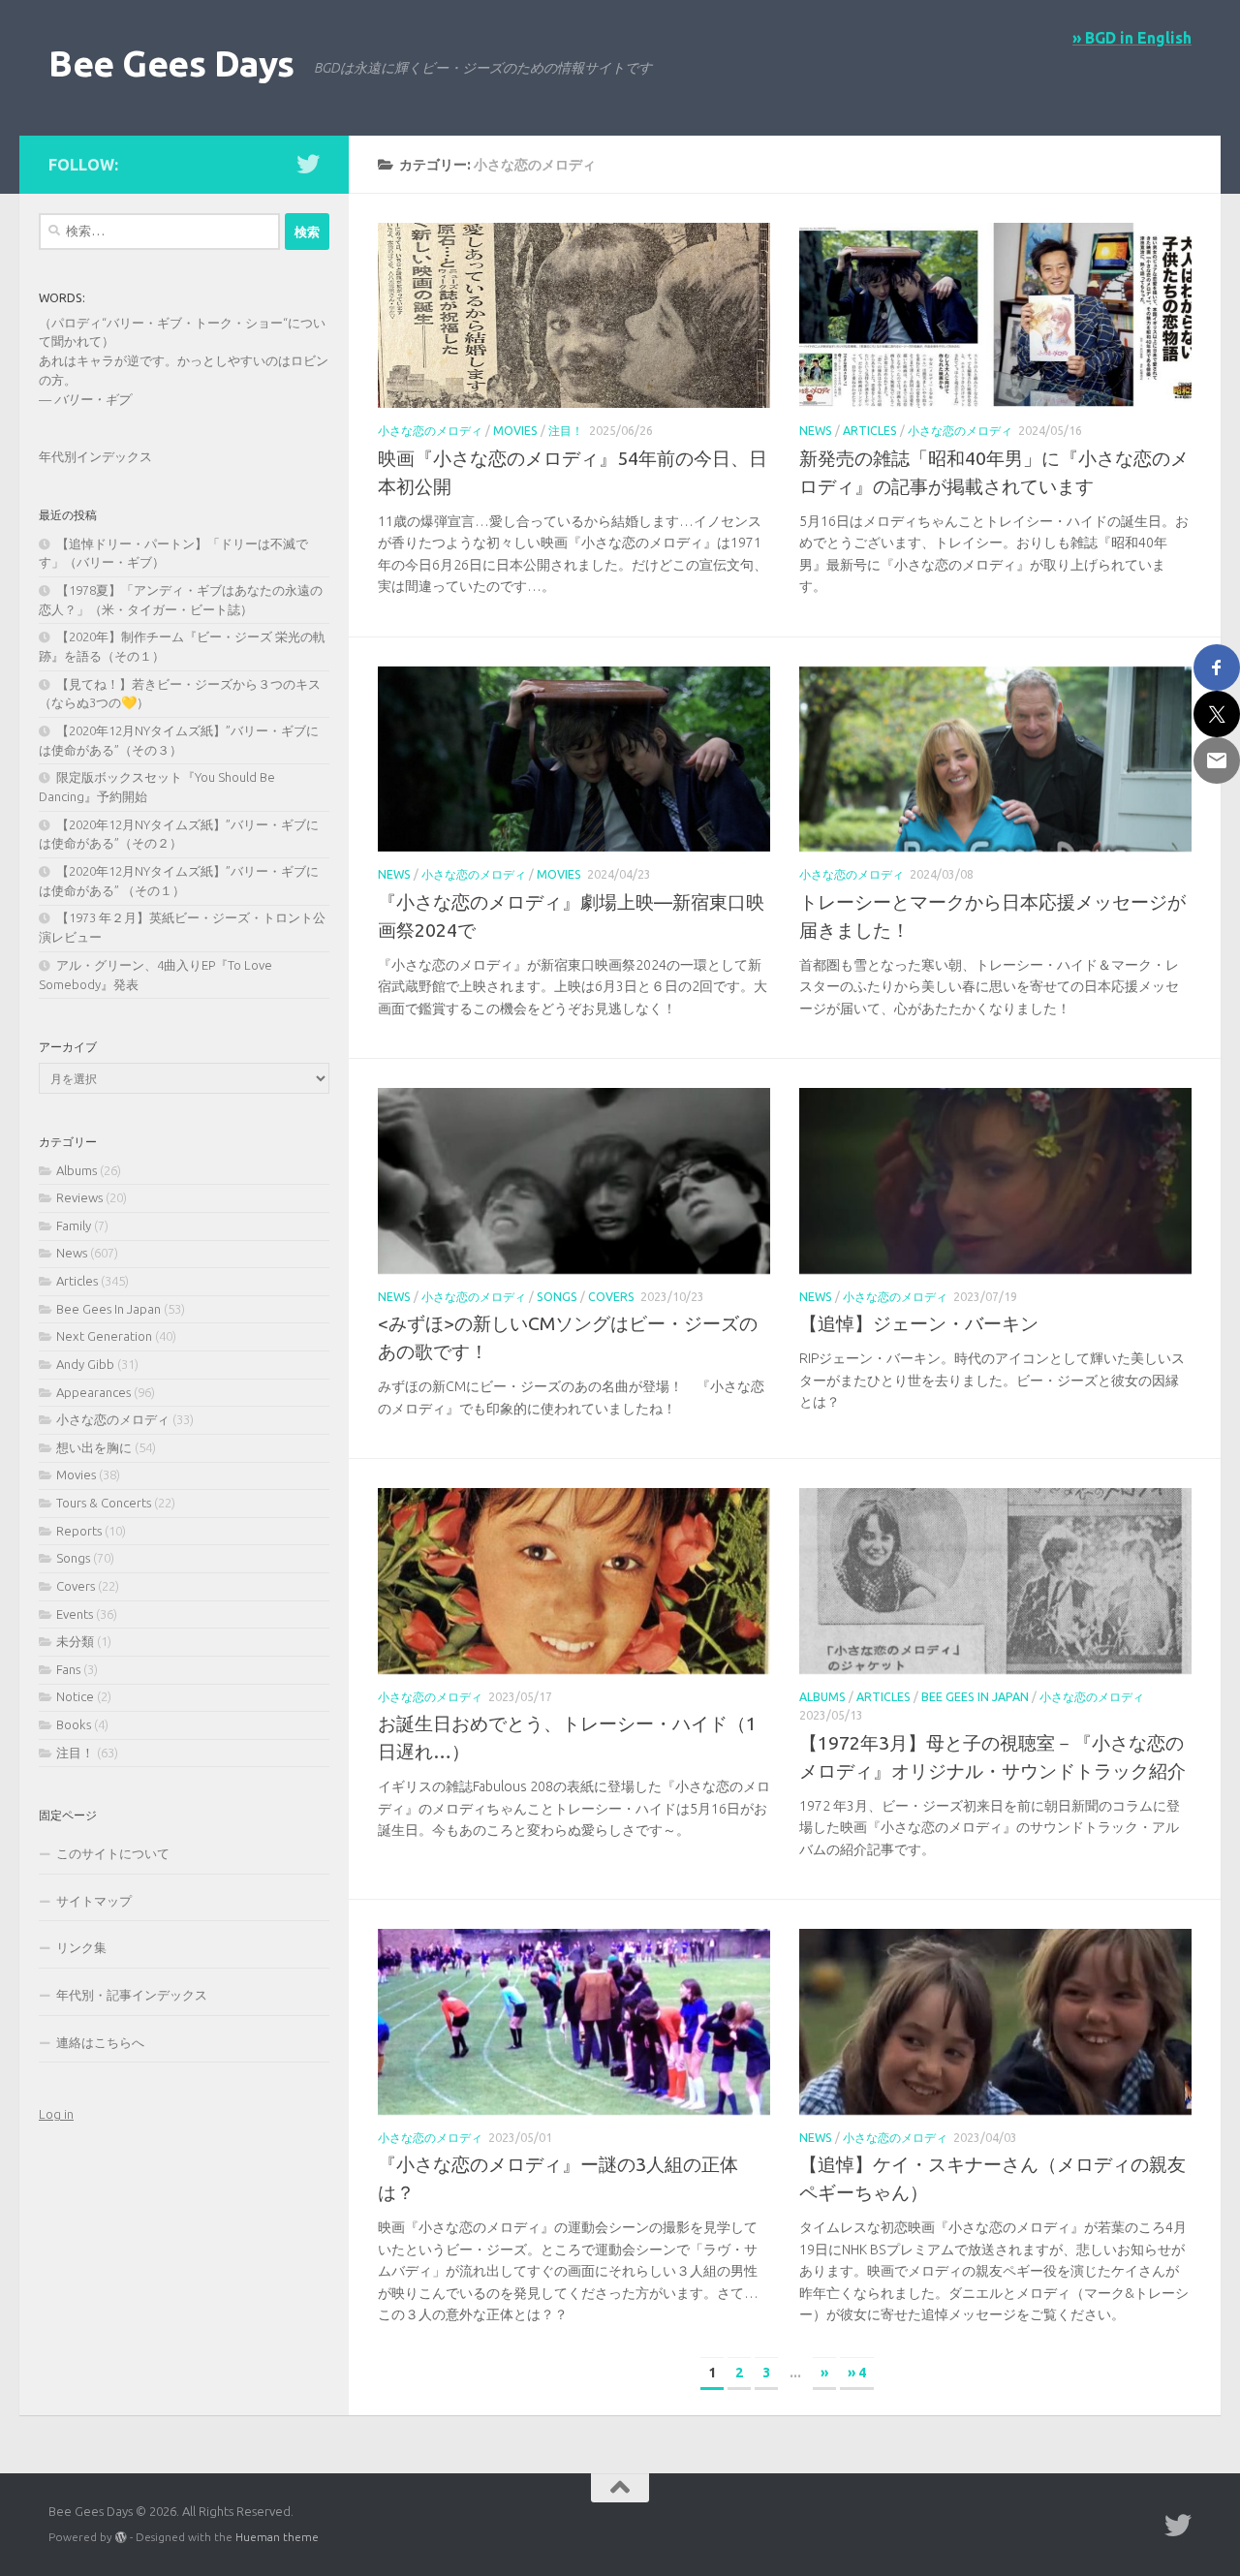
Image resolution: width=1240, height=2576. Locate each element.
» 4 (857, 2373)
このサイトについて (113, 1853)
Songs (557, 1297)
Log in (56, 2114)
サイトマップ (94, 1901)
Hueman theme (277, 2537)
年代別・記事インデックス (132, 1995)
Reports (79, 1531)
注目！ (566, 431)
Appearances (93, 1392)
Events (75, 1614)
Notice (75, 1696)
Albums (822, 1697)
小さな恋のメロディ (430, 431)
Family (74, 1226)
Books (74, 1724)
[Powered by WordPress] (121, 2537)
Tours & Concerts (104, 1503)
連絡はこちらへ (100, 2042)
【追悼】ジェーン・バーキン (919, 1323)
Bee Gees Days (171, 63)
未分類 (75, 1641)
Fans (68, 1669)
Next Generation (104, 1336)
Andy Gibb (85, 1364)
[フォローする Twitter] (308, 164)
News (816, 431)
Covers (611, 1297)
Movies (515, 431)
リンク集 (81, 1947)
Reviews (79, 1197)
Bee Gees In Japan (975, 1697)
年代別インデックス (95, 456)
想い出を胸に (94, 1447)
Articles (870, 431)
